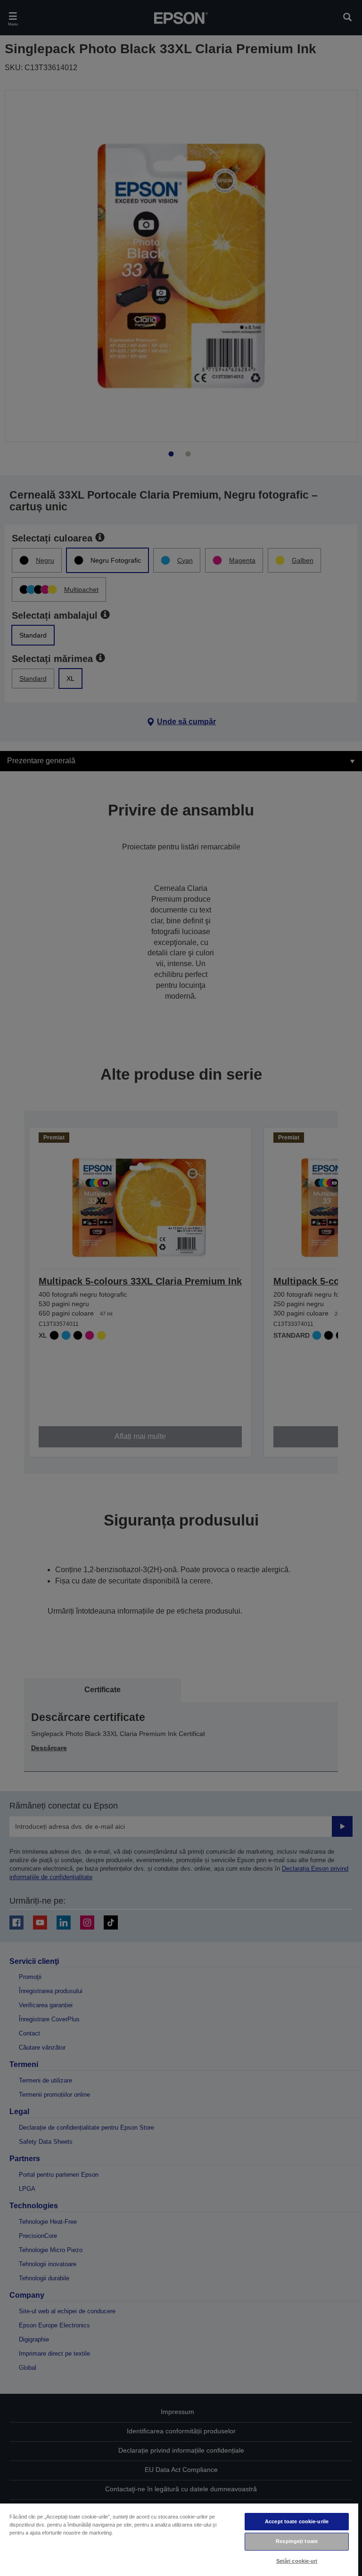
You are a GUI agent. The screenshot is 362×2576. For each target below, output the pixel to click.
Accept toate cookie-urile (297, 2521)
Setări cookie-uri (297, 2561)
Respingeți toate (297, 2541)
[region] (179, 2539)
